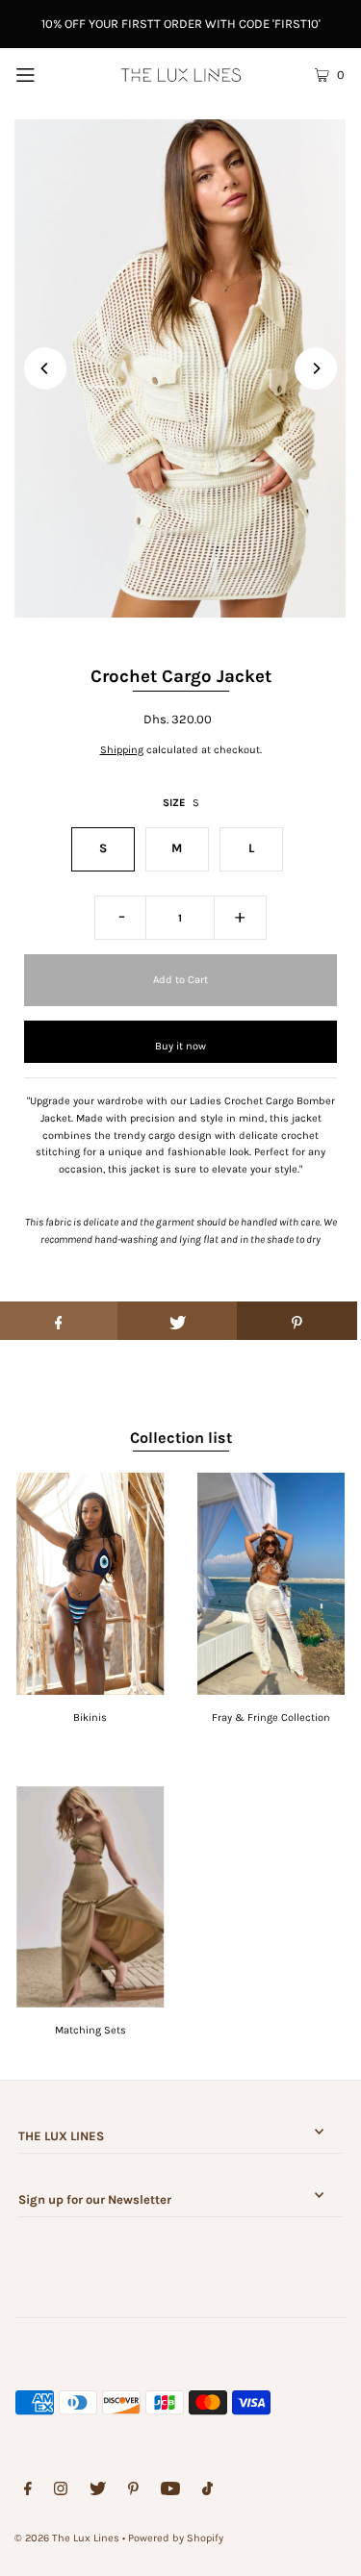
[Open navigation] (47, 74)
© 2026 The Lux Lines (67, 2538)
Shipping (122, 750)
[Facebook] (28, 2491)
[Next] (316, 368)
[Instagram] (61, 2491)
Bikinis (90, 1717)
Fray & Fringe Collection (271, 1717)
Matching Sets (90, 2030)
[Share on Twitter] (178, 1321)
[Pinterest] (133, 2491)
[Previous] (45, 368)
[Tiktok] (207, 2491)
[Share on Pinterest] (297, 1321)
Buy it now (180, 1046)
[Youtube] (170, 2491)
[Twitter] (98, 2491)
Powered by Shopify (176, 2538)
